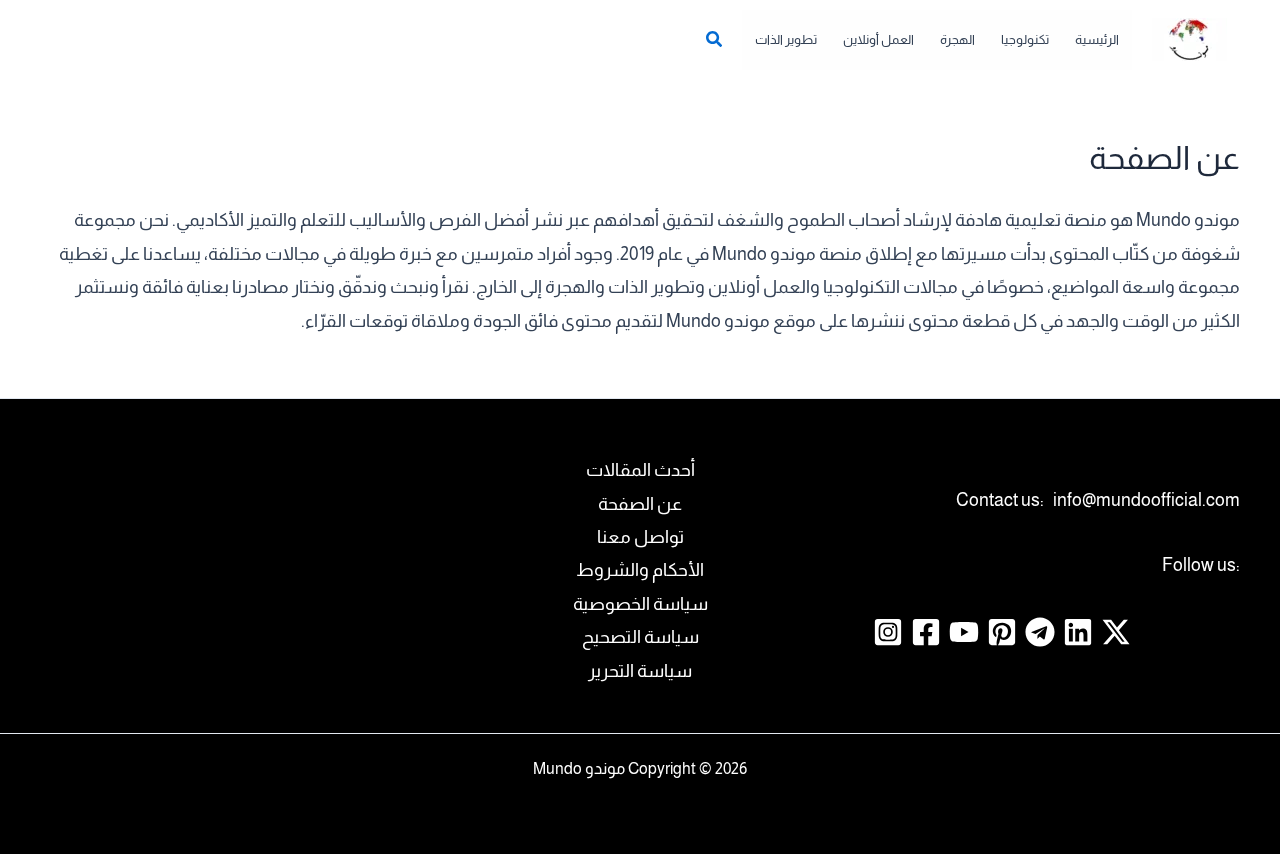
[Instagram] (888, 632)
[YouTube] (964, 632)
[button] (713, 42)
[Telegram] (1040, 632)
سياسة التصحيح (640, 637)
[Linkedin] (1078, 632)
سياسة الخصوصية (640, 604)
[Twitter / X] (1116, 632)
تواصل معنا (640, 537)
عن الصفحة (640, 504)
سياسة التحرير (640, 671)
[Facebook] (926, 632)
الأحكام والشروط (640, 570)
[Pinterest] (1002, 632)
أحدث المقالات (640, 470)
